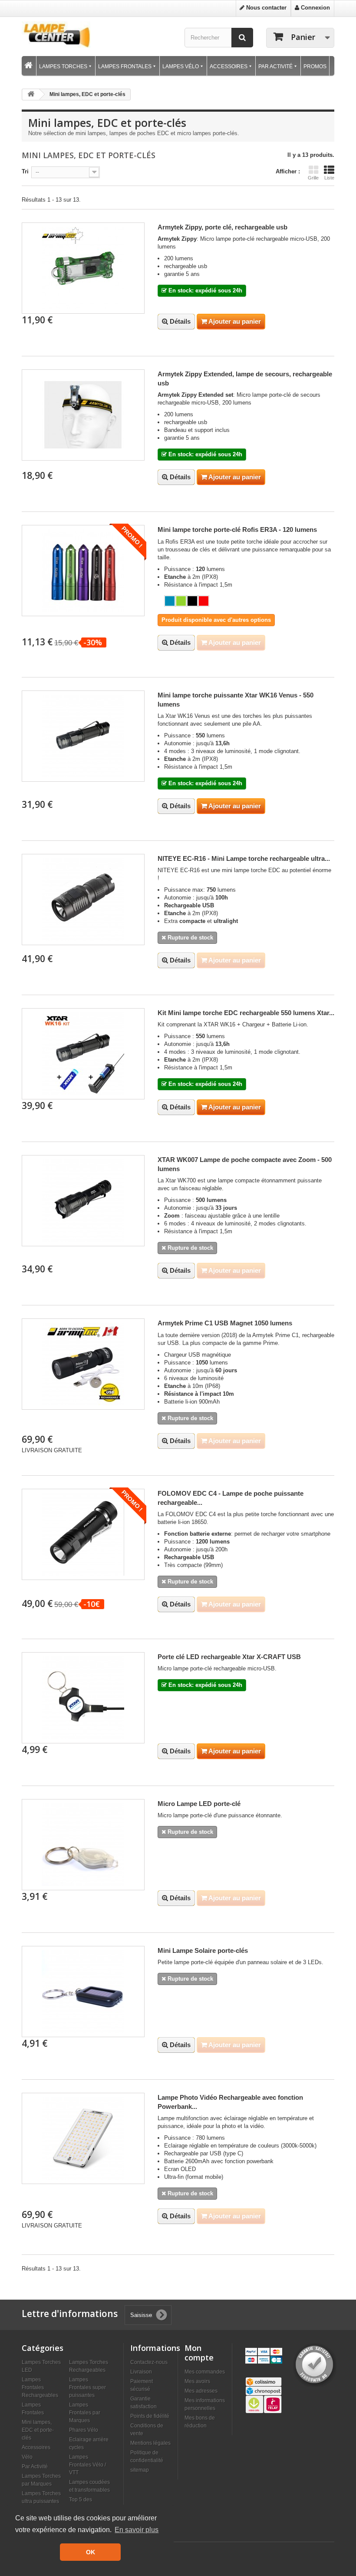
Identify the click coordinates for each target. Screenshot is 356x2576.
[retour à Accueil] (31, 95)
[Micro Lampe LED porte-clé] (83, 1845)
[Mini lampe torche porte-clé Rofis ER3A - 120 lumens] (83, 571)
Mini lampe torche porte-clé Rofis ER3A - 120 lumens (237, 529)
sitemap (140, 2470)
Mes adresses (201, 2391)
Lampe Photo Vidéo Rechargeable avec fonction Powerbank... (230, 2102)
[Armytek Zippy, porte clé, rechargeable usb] (83, 268)
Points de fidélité (150, 2416)
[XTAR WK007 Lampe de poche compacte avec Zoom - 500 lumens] (83, 1201)
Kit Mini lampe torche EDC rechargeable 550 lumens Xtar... (246, 1013)
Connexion (315, 8)
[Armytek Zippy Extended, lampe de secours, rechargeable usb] (83, 415)
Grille (313, 178)
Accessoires (36, 2447)
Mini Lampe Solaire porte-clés (203, 1950)
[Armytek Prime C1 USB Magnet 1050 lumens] (83, 1364)
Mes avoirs (197, 2381)
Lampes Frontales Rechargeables (40, 2387)
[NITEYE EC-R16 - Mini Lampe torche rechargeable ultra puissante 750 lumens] (83, 900)
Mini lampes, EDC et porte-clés (38, 2430)
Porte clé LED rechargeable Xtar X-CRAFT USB (229, 1657)
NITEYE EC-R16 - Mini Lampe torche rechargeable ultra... (244, 858)
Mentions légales (150, 2443)
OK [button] (91, 2552)
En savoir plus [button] (137, 2530)
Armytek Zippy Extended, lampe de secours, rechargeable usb (245, 378)
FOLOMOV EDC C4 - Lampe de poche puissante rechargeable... (231, 1498)
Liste (329, 178)
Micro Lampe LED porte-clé (199, 1804)
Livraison (141, 2372)
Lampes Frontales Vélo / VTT (87, 2465)
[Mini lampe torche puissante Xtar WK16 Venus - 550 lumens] (83, 736)
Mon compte (199, 2353)
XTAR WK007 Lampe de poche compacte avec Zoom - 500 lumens (245, 1164)
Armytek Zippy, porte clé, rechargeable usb (222, 227)
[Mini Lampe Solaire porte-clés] (83, 1992)
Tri (25, 171)
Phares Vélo (84, 2430)
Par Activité (35, 2466)
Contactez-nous (149, 2362)
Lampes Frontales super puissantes (87, 2387)
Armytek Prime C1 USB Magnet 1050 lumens (225, 1323)
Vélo (27, 2457)
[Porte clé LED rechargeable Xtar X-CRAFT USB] (83, 1698)
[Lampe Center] (56, 35)
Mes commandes (205, 2372)
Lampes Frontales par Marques (85, 2412)
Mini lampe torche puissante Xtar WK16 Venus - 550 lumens (236, 700)
